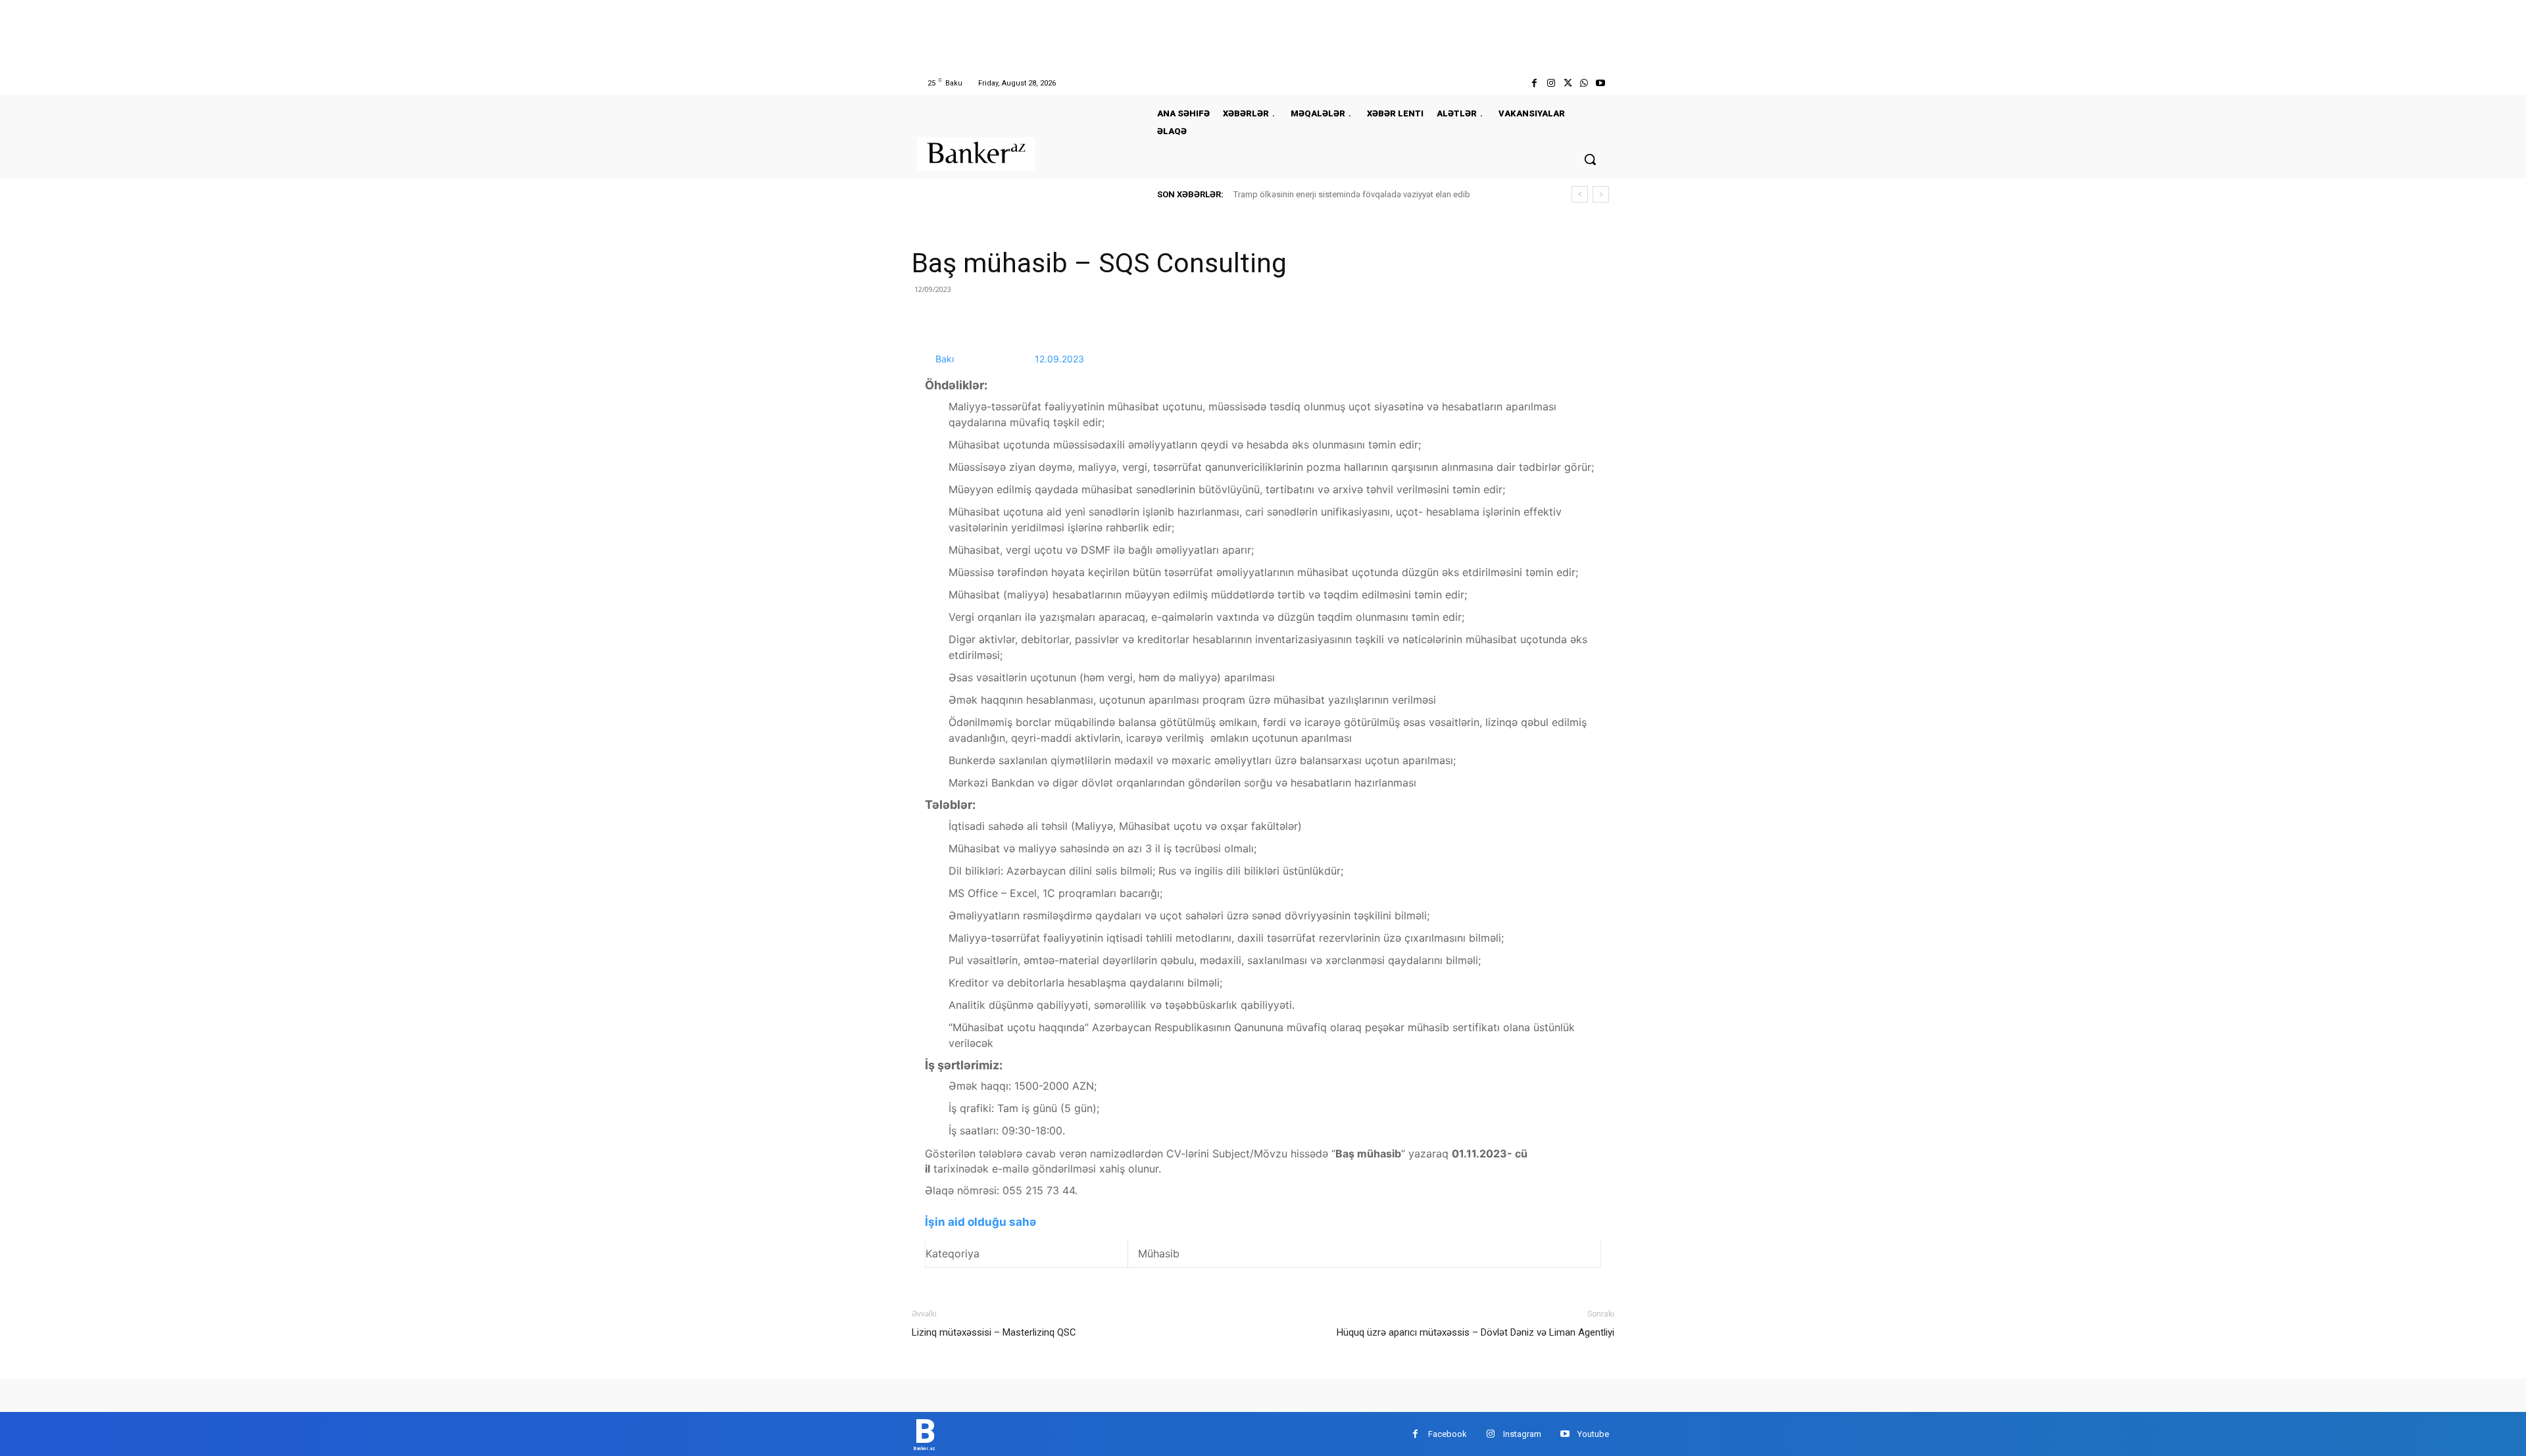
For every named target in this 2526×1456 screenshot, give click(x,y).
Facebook (1448, 1434)
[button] (1590, 159)
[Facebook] (1534, 83)
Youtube (1593, 1434)
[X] (1567, 83)
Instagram (1522, 1434)
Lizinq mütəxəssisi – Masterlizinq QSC (994, 1332)
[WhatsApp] (1584, 83)
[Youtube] (1601, 83)
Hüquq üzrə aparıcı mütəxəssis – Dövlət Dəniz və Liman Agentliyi (1475, 1332)
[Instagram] (1551, 83)
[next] (1601, 194)
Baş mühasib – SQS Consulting (1099, 263)
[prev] (1580, 194)
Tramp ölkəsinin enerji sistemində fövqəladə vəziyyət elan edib (1352, 194)
